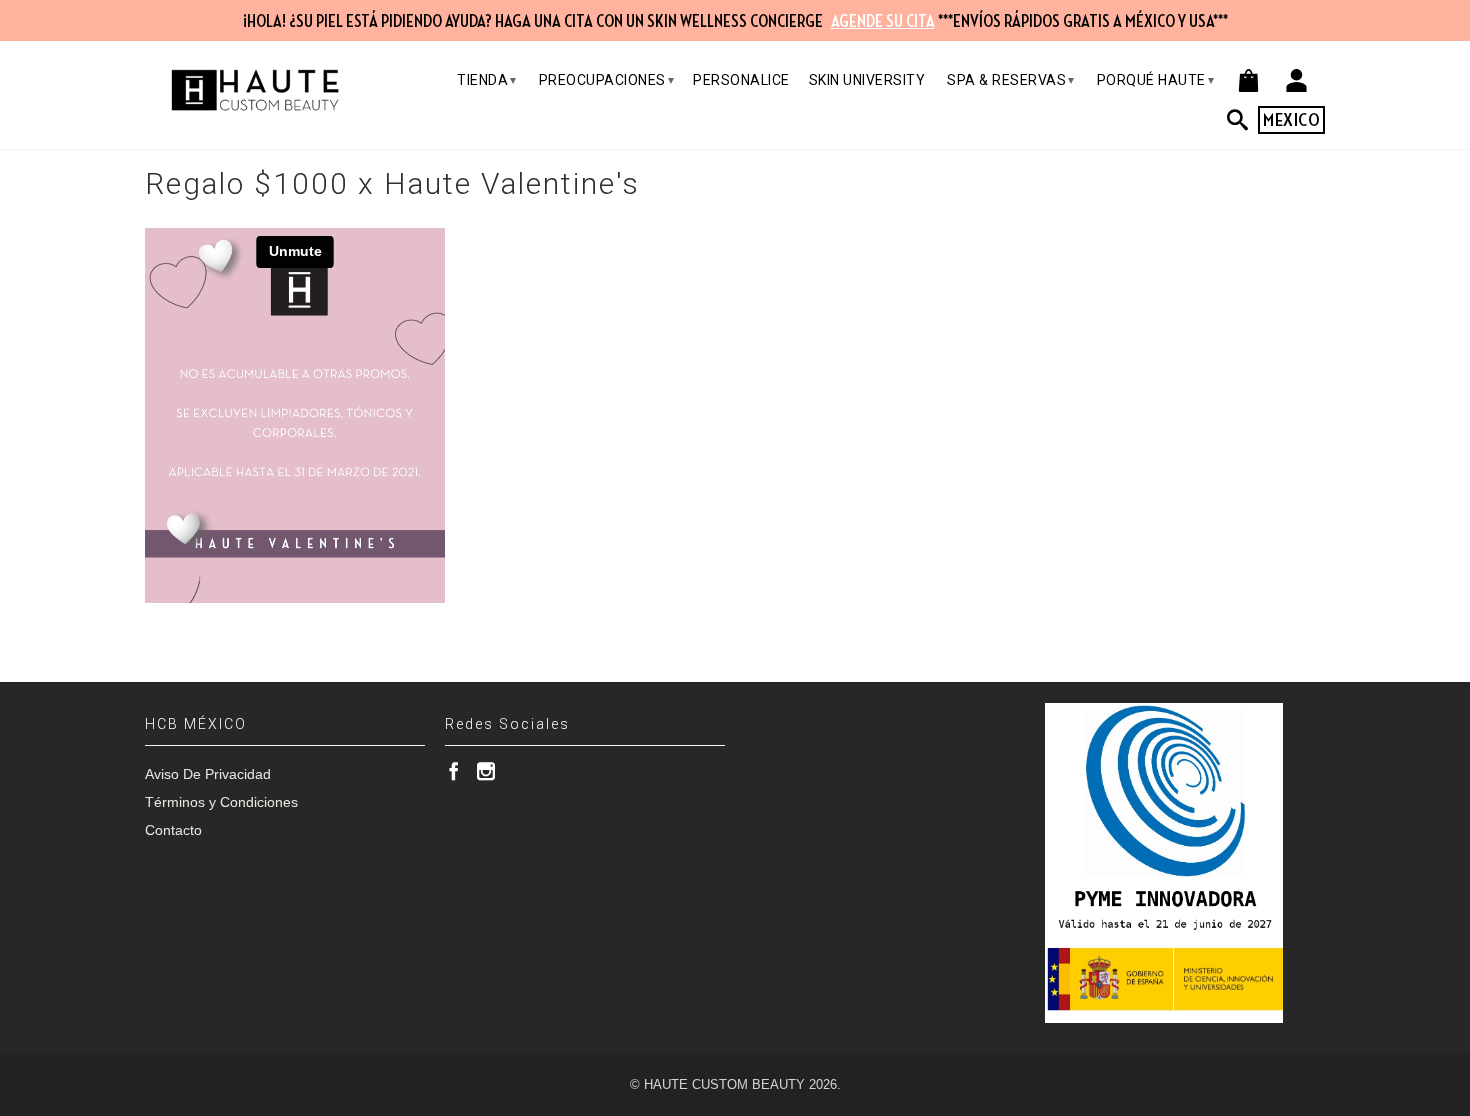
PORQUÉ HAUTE (1156, 80)
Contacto (173, 830)
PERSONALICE (741, 80)
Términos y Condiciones (221, 802)
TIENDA (487, 80)
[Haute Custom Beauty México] (255, 90)
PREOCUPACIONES (607, 80)
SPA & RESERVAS (1011, 80)
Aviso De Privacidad (208, 774)
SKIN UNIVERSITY (867, 80)
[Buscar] (1243, 119)
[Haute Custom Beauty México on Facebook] (454, 771)
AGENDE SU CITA (883, 22)
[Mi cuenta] (1296, 80)
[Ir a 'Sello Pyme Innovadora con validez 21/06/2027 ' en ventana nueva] (1164, 863)
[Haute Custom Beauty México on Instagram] (486, 771)
